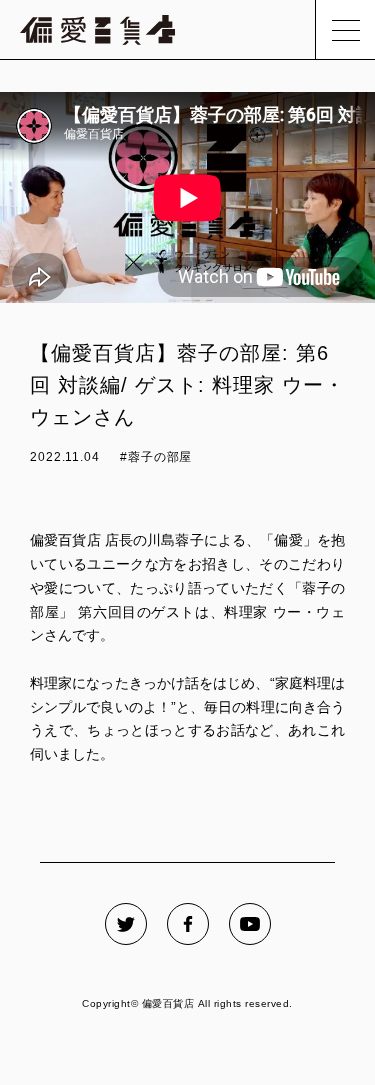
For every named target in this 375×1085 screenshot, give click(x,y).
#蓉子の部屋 (156, 457)
